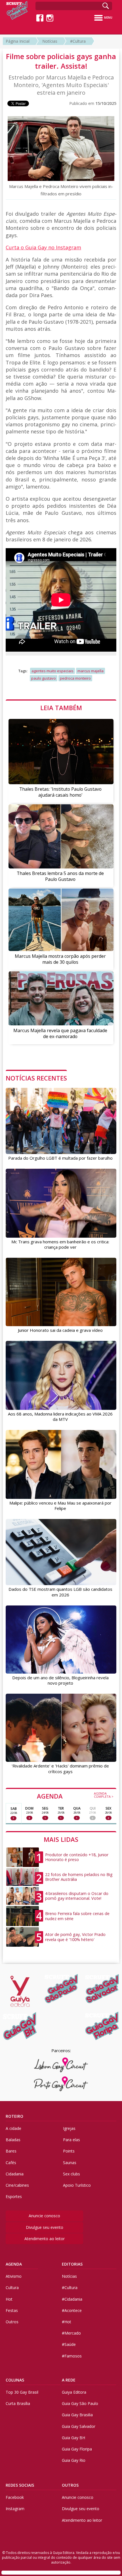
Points (69, 2151)
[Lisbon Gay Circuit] (61, 2065)
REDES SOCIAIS (20, 2485)
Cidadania (15, 2174)
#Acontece (72, 2310)
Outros (12, 2322)
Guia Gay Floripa (77, 2449)
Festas (12, 2310)
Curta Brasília (18, 2403)
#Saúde (69, 2344)
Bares (11, 2151)
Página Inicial (18, 41)
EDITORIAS (72, 2264)
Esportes (14, 2196)
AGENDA (75, 1796)
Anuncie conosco (44, 2216)
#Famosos (72, 2356)
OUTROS (70, 2485)
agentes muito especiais (52, 671)
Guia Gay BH (73, 2438)
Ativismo (14, 2276)
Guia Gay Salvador (79, 2426)
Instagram (15, 2509)
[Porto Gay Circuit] (61, 2084)
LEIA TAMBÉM (61, 708)
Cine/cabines (17, 2185)
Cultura (12, 2288)
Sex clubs (71, 2174)
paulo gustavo (44, 678)
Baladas (13, 2140)
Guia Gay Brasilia (77, 2415)
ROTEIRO (14, 2116)
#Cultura (78, 41)
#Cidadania (72, 2299)
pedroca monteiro (75, 678)
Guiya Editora (74, 2392)
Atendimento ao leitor (45, 2239)
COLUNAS (15, 2380)
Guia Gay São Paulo (80, 2403)
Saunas (70, 2163)
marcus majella (91, 671)
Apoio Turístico (77, 2185)
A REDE (69, 2380)
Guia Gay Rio (74, 2460)
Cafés (11, 2163)
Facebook (15, 2497)
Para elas (71, 2140)
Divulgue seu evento (45, 2227)
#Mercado (71, 2333)
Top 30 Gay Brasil (22, 2392)
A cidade (13, 2128)
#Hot (67, 2322)
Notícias (50, 41)
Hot (9, 2299)
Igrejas (69, 2128)
